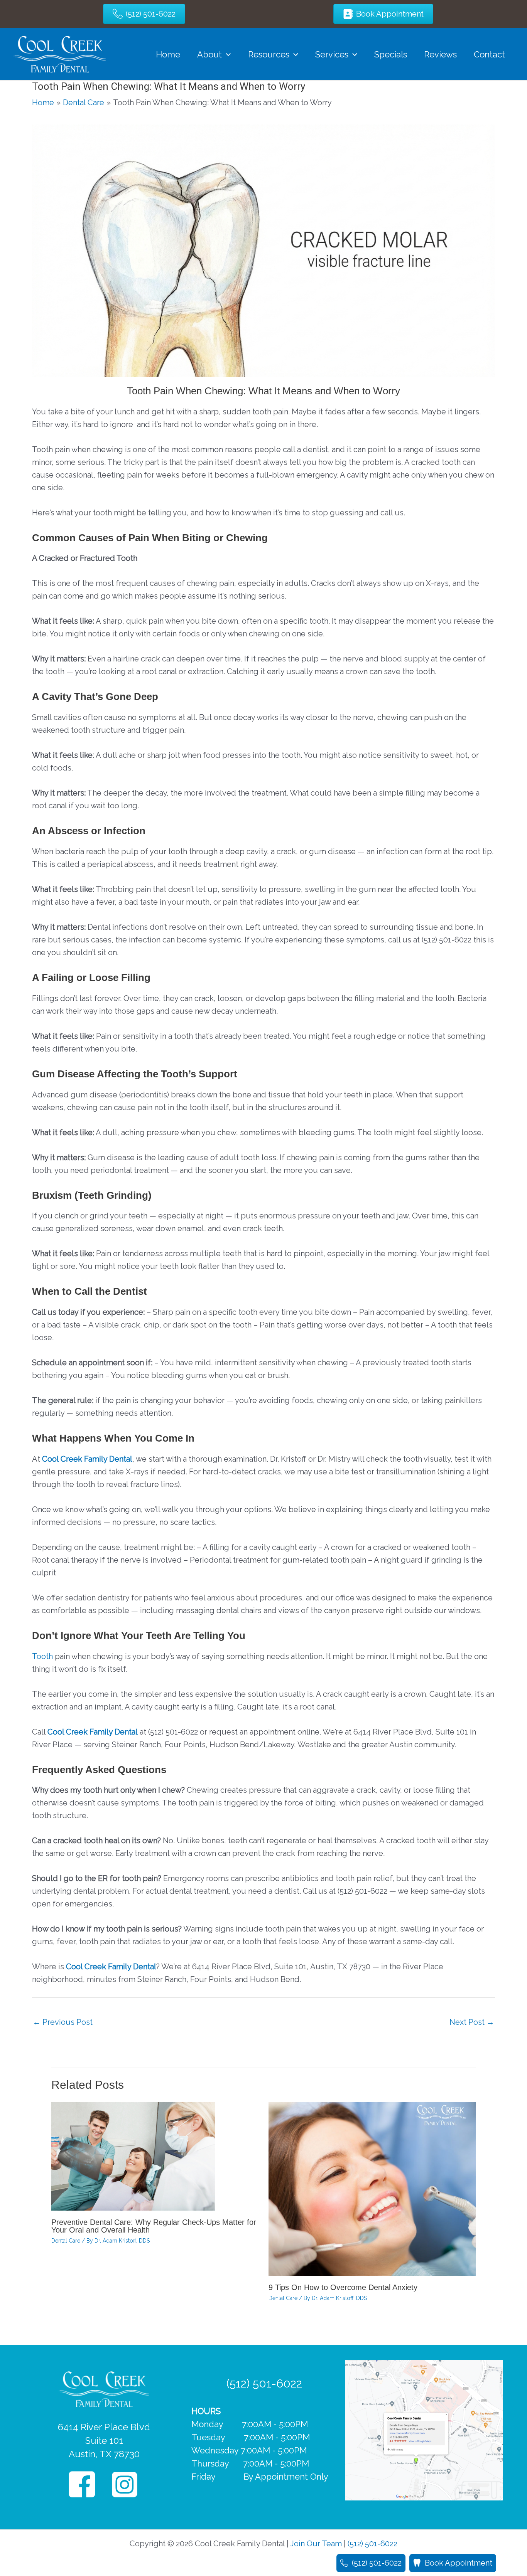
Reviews (440, 54)
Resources (269, 54)
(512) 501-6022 (264, 2383)
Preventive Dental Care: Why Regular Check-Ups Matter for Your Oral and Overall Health (154, 2226)
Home (168, 54)
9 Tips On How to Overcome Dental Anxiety (343, 2287)
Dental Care (66, 2241)
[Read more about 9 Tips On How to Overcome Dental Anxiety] (372, 2188)
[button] (226, 54)
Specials (391, 54)
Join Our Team (316, 2544)
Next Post (472, 2022)
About (209, 54)
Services (332, 54)
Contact (489, 54)
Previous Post (63, 2022)
